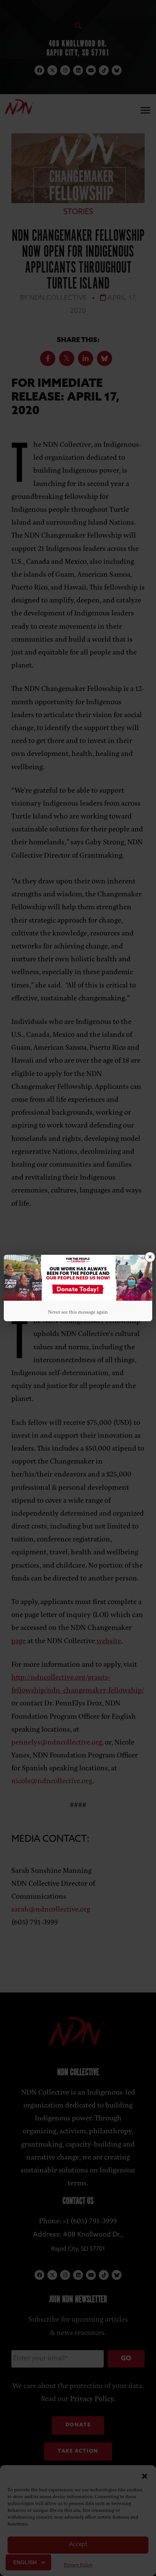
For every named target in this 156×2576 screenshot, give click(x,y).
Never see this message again (78, 1312)
